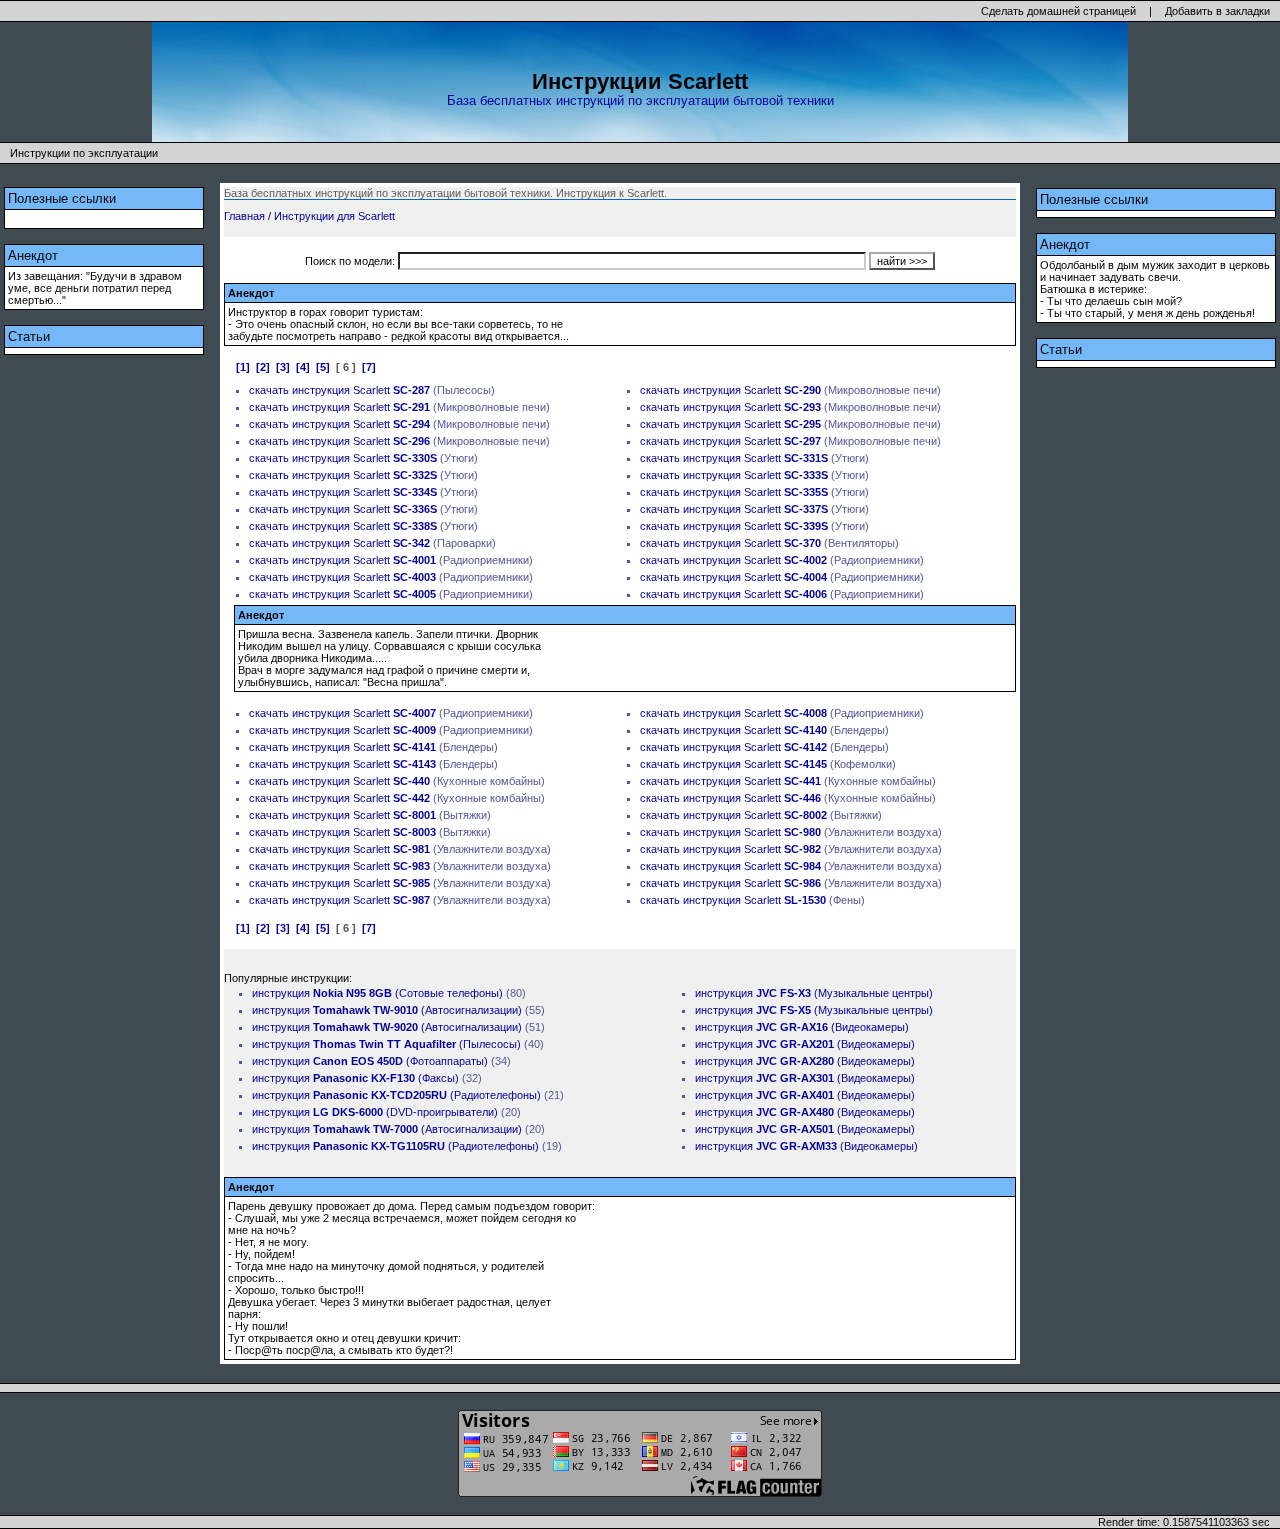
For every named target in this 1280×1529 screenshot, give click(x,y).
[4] (303, 367)
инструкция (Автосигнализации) (387, 1010)
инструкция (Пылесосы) (386, 1044)
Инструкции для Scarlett (334, 216)
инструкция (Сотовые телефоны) (377, 993)
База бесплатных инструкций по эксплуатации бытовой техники (640, 100)
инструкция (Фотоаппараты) (370, 1061)
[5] (323, 367)
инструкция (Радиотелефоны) (396, 1095)
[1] (243, 367)
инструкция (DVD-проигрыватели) (375, 1112)
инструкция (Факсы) (355, 1078)
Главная (244, 216)
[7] (369, 367)
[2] (263, 367)
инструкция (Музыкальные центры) (814, 993)
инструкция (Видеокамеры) (802, 1027)
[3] (283, 367)
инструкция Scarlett (361, 390)
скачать (269, 390)
